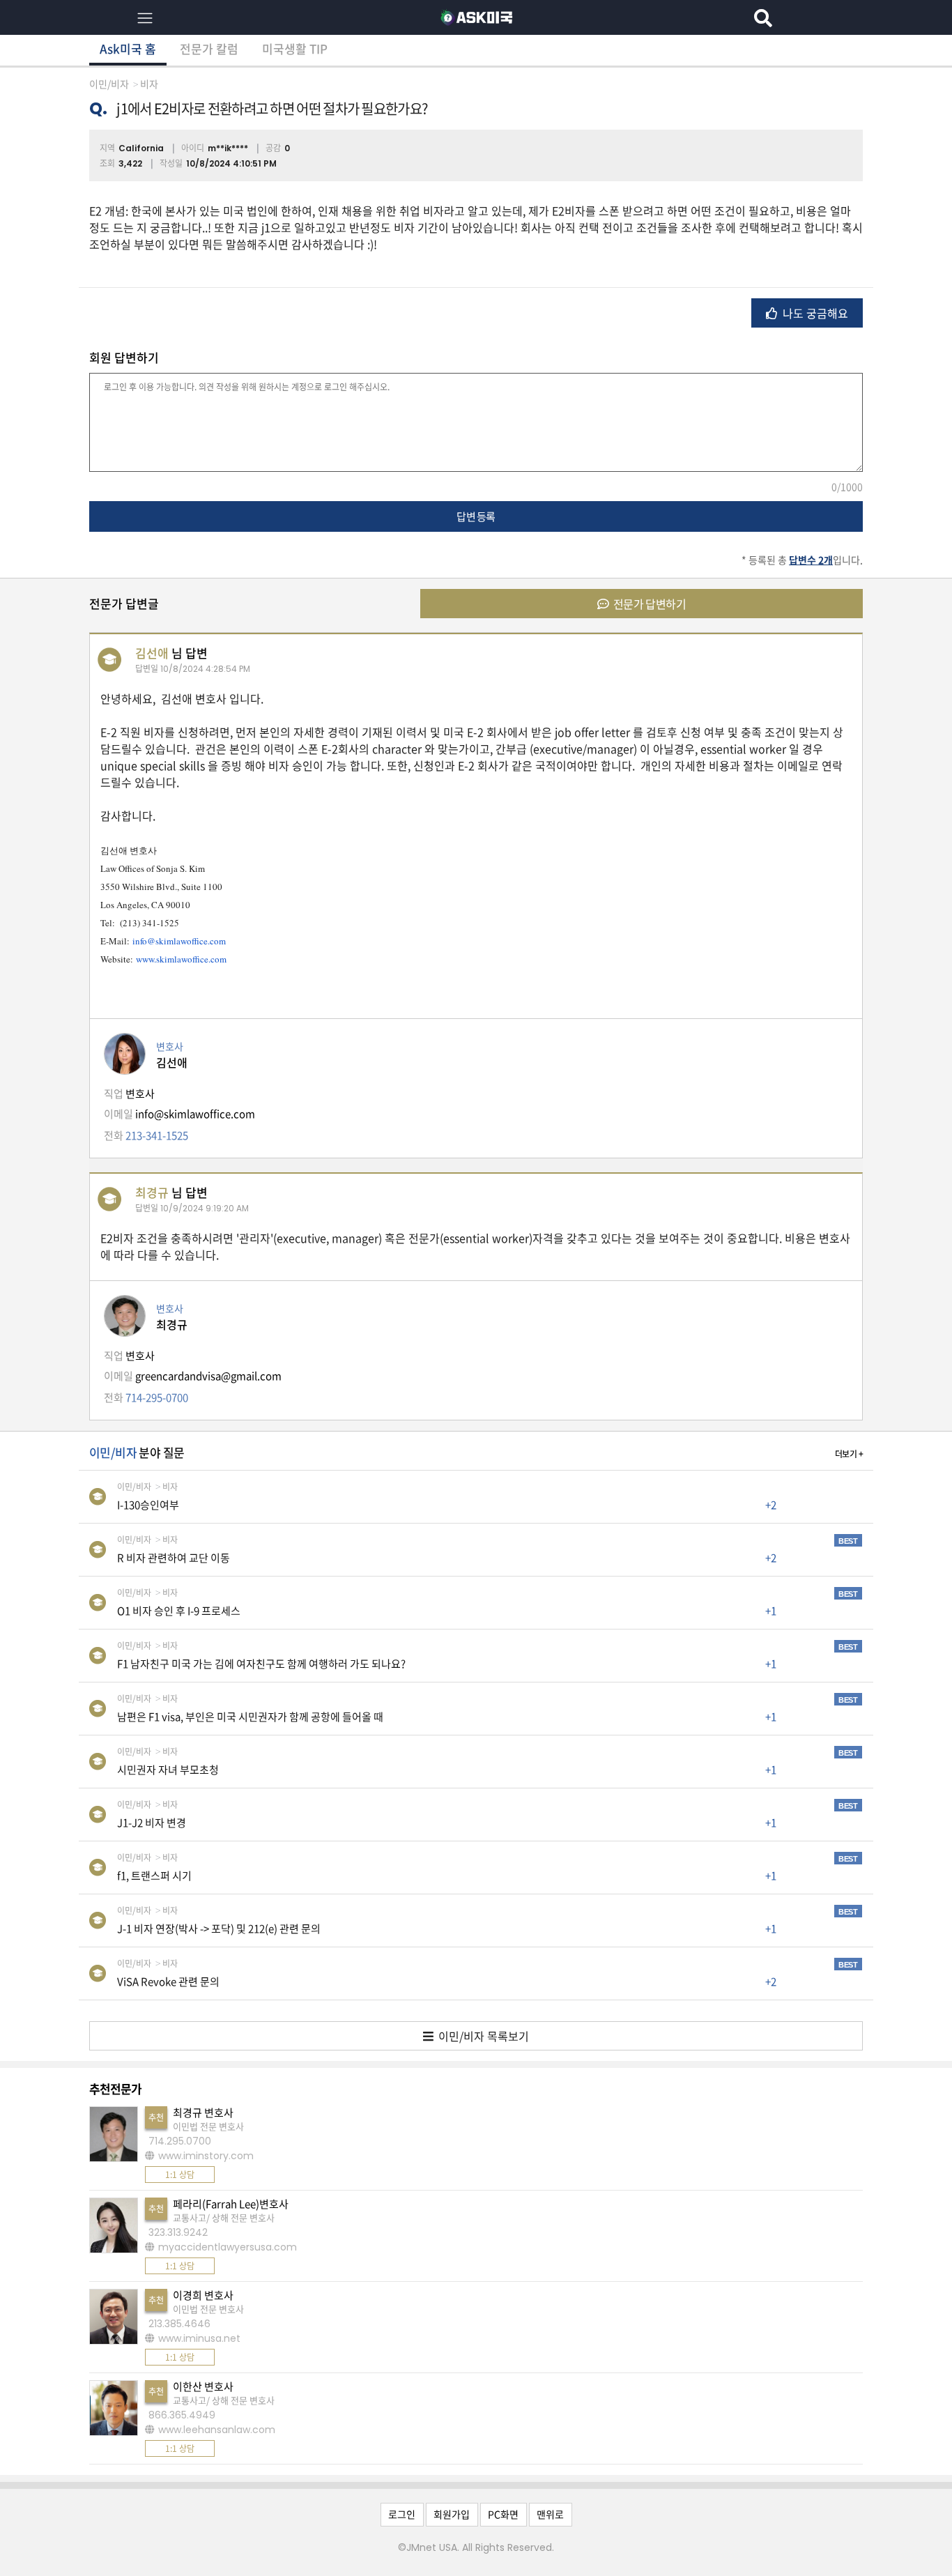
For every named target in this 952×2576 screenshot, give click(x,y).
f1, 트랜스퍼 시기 (154, 1876)
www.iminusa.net (199, 2338)
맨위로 (550, 2514)
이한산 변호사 (203, 2386)
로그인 (402, 2514)
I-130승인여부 (148, 1505)
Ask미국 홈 (128, 48)
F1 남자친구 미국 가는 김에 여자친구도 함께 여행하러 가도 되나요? (261, 1664)
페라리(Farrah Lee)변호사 (231, 2204)
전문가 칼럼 (209, 48)
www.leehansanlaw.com (217, 2430)
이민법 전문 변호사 (208, 2126)
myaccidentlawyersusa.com (228, 2247)
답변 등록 (476, 516)
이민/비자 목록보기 (482, 2036)
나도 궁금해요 (814, 313)
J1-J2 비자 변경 (152, 1823)
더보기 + (849, 1454)
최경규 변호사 (203, 2113)
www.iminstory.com (206, 2156)
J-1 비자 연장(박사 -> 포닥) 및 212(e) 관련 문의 (219, 1929)
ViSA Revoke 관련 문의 (168, 1981)
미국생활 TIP (295, 48)
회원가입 (452, 2514)
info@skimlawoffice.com (179, 941)
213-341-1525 (157, 1135)
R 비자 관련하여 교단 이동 (174, 1558)
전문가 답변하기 (648, 604)
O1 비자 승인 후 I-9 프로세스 (179, 1611)
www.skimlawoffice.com (181, 959)
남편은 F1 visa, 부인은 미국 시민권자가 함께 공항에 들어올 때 (250, 1717)
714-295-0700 (157, 1397)
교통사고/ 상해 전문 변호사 (224, 2217)
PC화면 (503, 2514)
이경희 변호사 (203, 2295)
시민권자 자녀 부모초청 (168, 1770)
